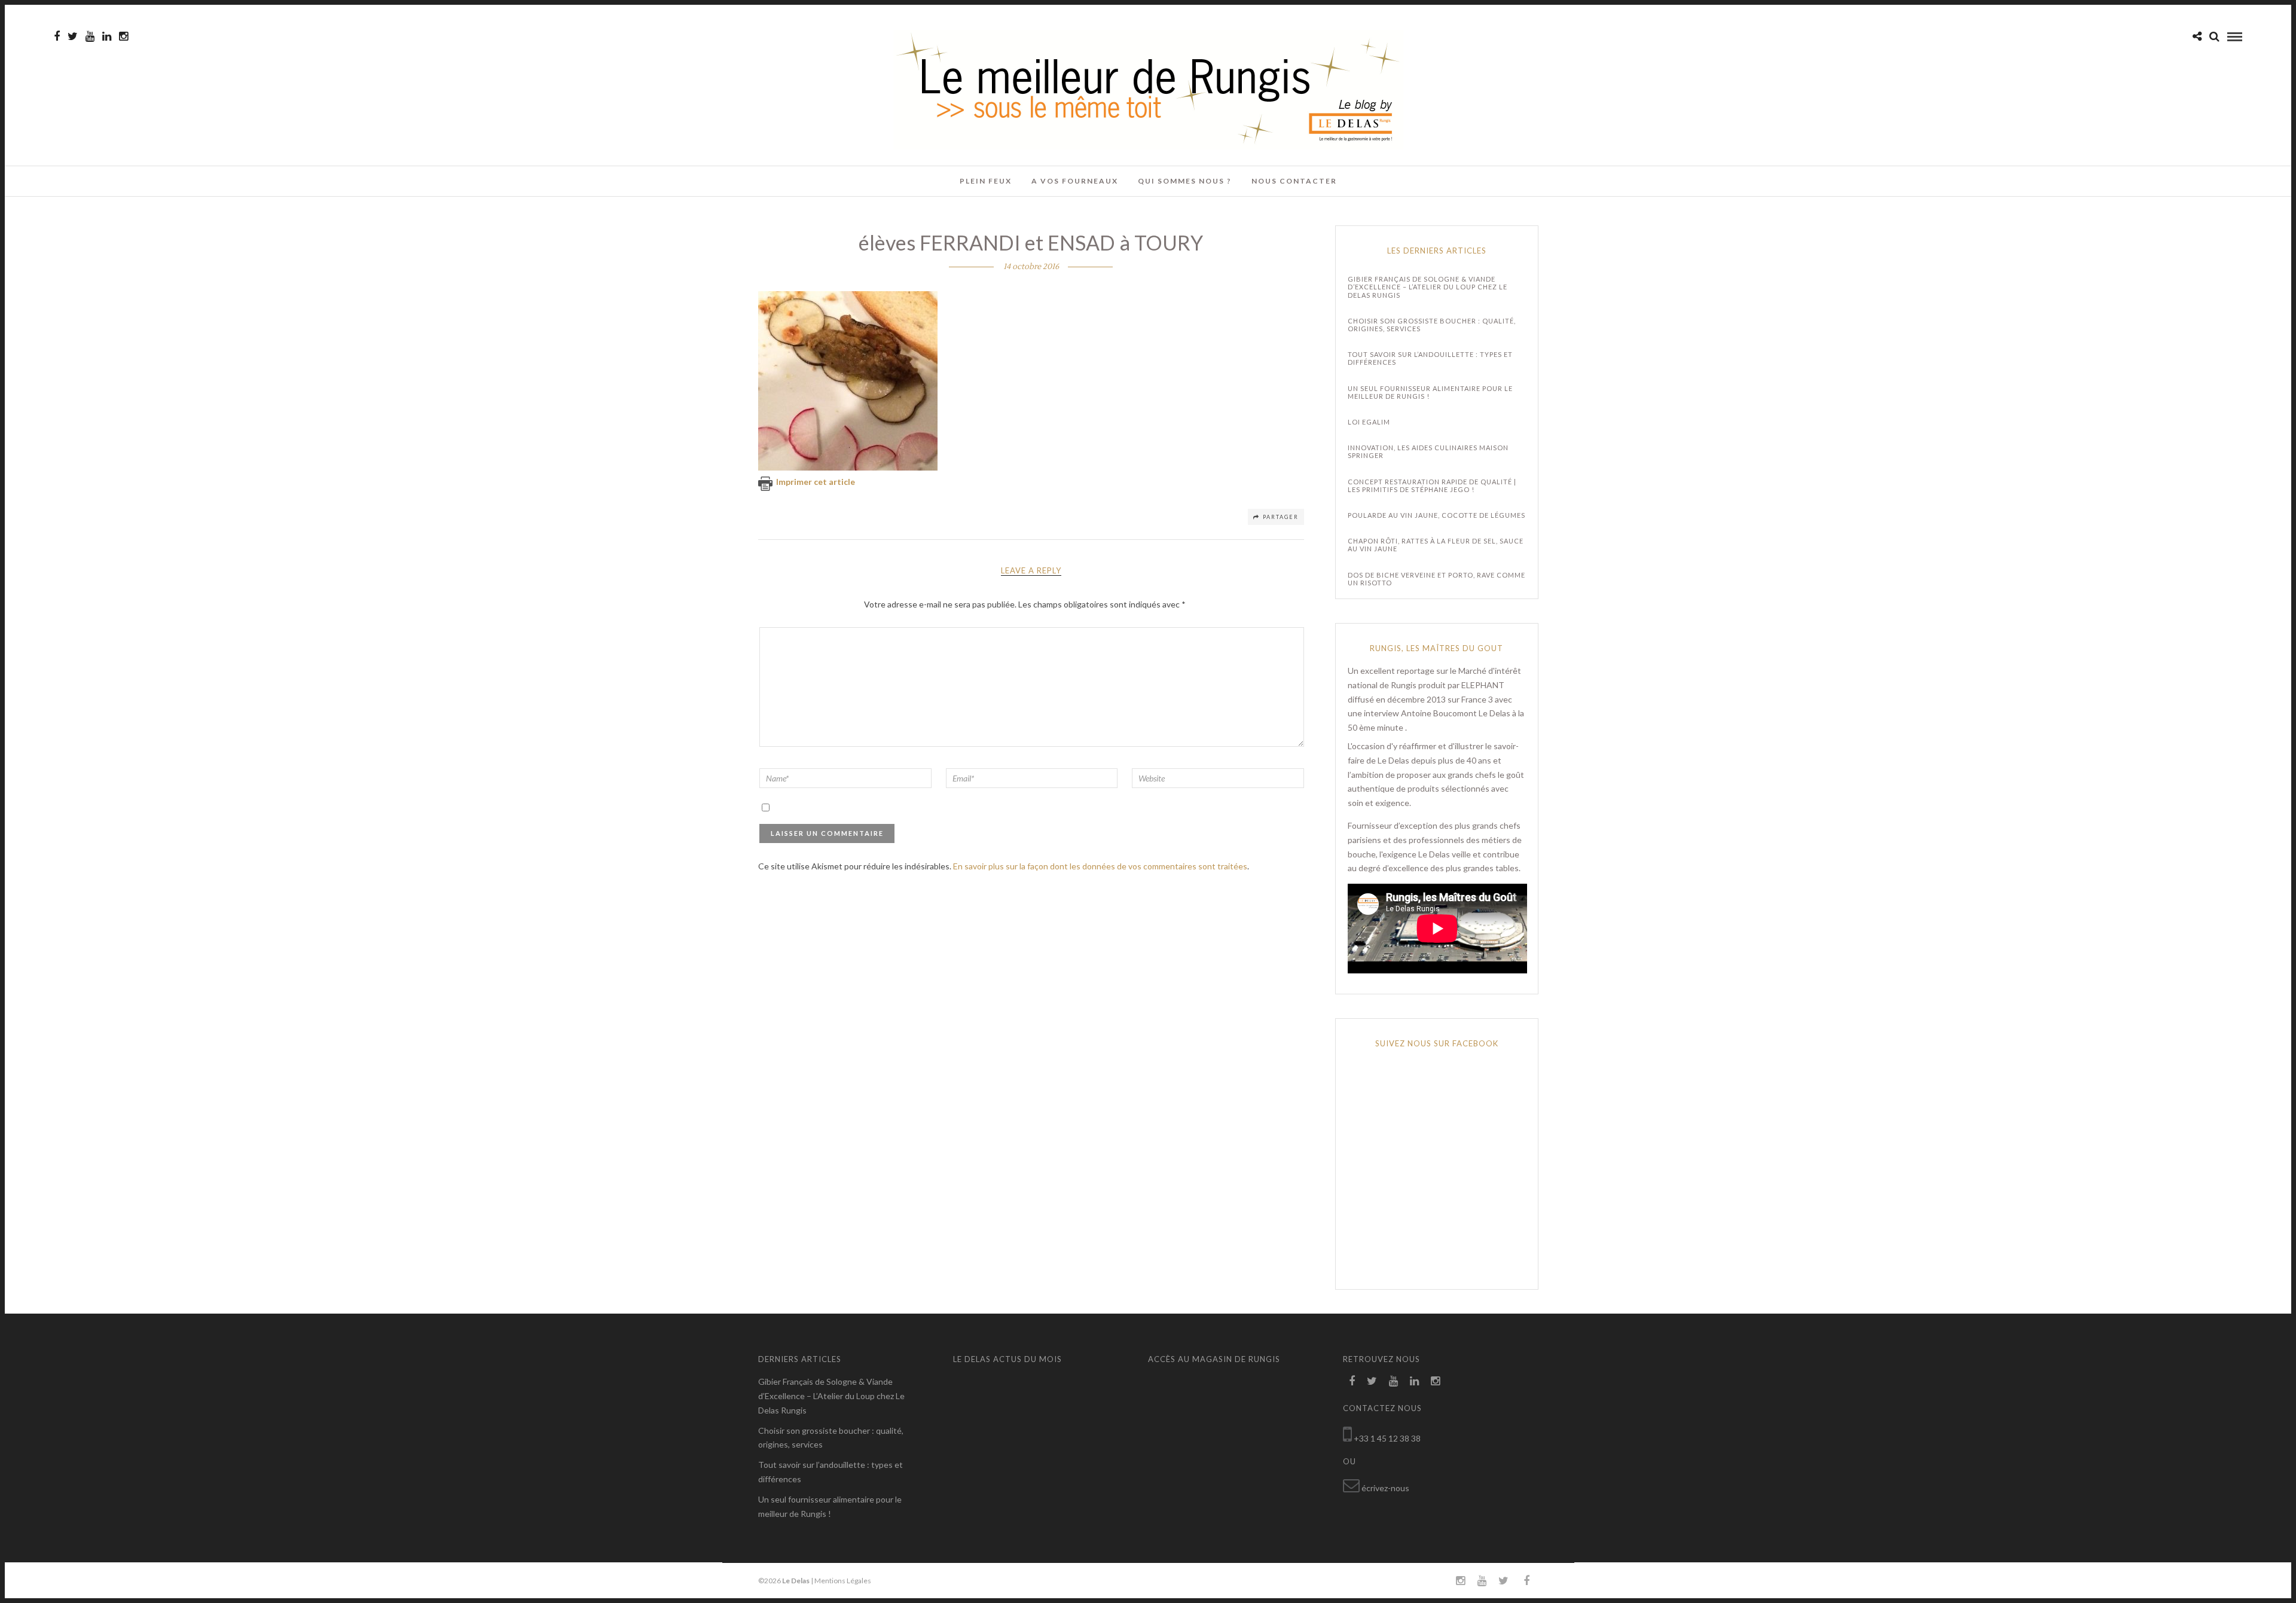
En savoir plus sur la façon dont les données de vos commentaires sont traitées (1100, 866)
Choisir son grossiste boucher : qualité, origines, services (1432, 325)
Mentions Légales (843, 1581)
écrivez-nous (1385, 1488)
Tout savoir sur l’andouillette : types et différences (1430, 358)
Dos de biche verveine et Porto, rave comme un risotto (1436, 579)
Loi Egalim (1369, 422)
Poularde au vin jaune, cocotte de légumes (1436, 515)
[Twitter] (1372, 1381)
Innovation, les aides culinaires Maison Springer (1428, 451)
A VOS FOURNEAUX (1075, 181)
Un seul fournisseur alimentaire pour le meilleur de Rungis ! (1430, 392)
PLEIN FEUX (986, 181)
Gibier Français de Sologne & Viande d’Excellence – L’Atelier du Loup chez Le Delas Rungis (1428, 287)
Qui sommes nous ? (1185, 181)
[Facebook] (1352, 1381)
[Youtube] (90, 36)
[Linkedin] (107, 36)
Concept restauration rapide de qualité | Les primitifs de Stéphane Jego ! (1432, 486)
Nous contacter (1294, 181)
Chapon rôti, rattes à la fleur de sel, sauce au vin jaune (1436, 545)
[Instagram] (123, 36)
